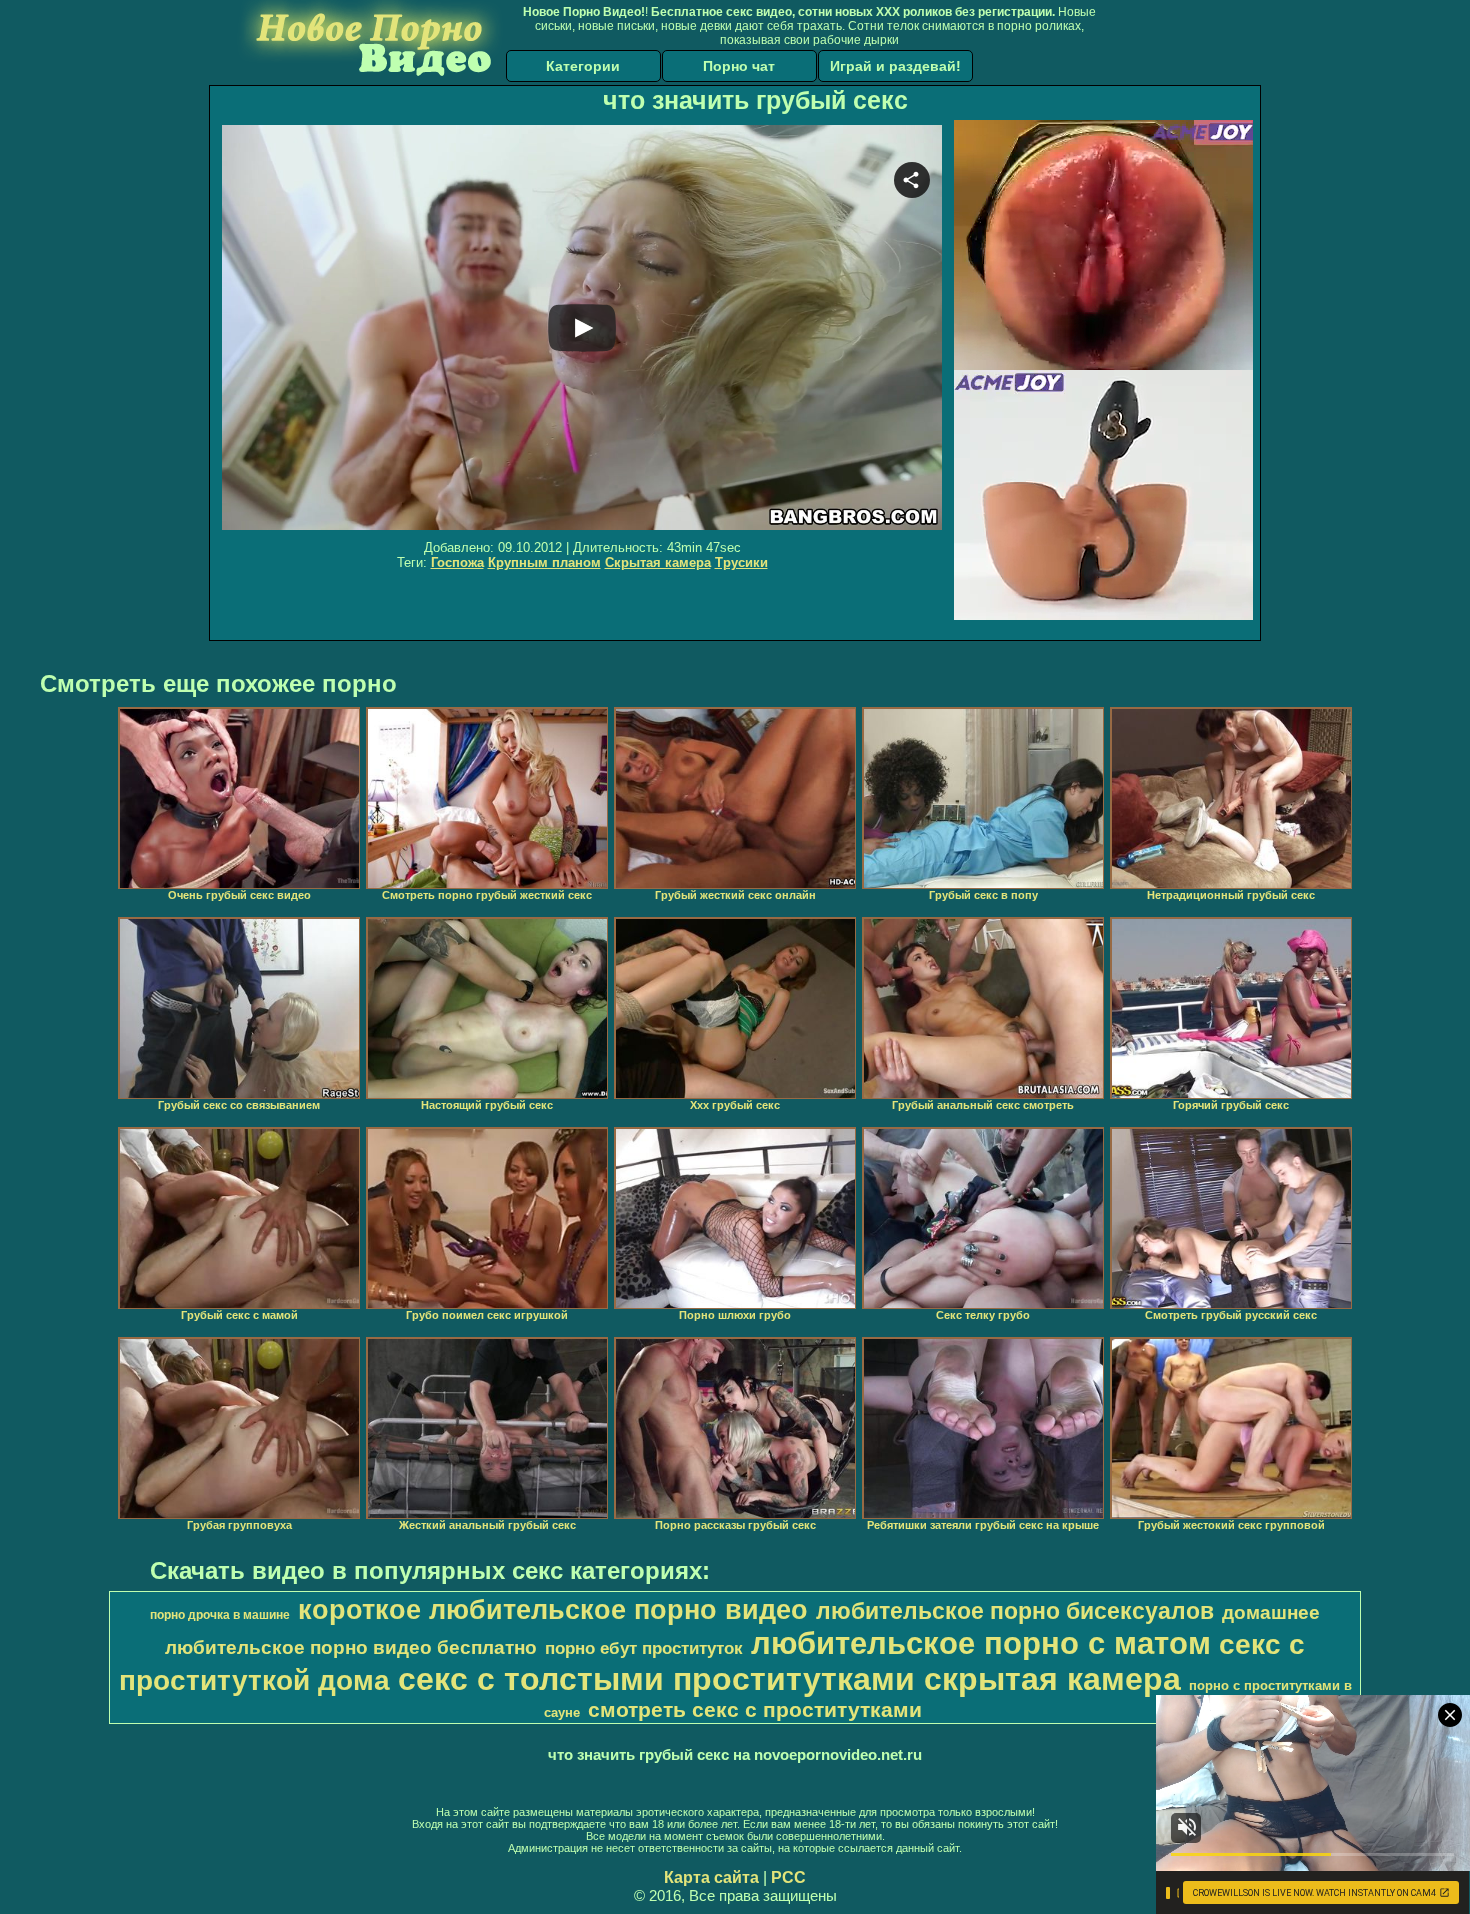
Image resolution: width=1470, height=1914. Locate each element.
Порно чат (739, 66)
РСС (788, 1877)
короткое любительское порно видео (553, 1610)
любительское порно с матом (981, 1643)
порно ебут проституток (644, 1648)
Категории (583, 66)
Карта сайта (711, 1877)
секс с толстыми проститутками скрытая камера (789, 1679)
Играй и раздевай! (895, 66)
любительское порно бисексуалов (1015, 1611)
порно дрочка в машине (220, 1615)
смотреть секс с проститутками (755, 1710)
